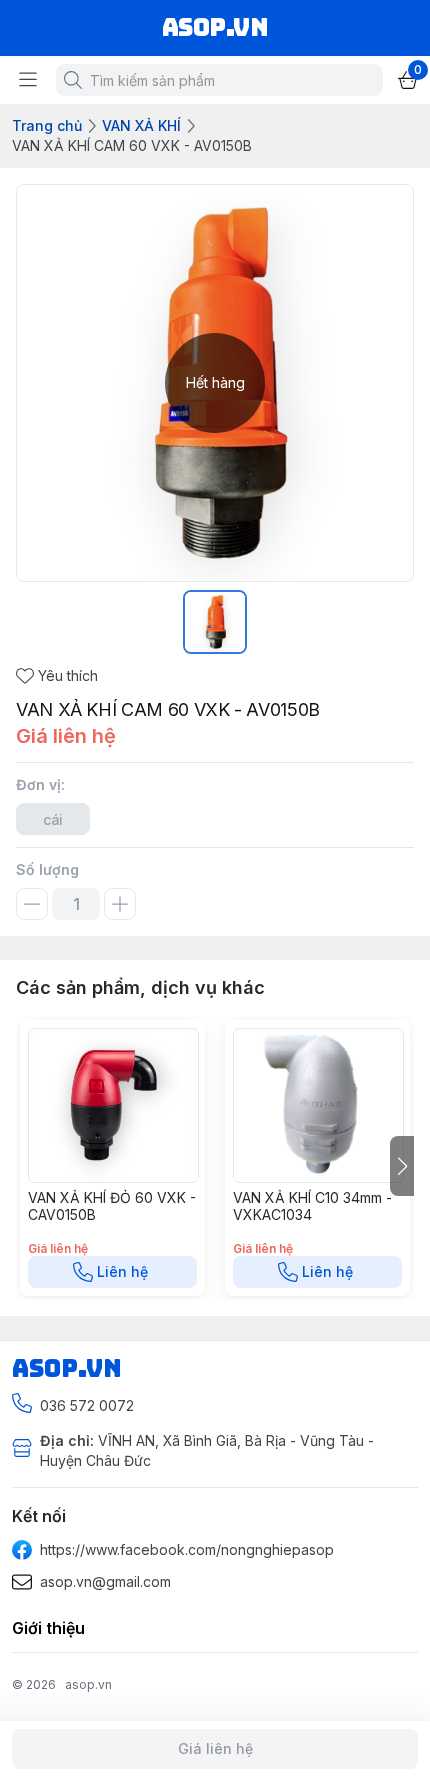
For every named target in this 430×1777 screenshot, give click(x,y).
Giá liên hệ (215, 1748)
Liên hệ (122, 1271)
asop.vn (88, 1684)
